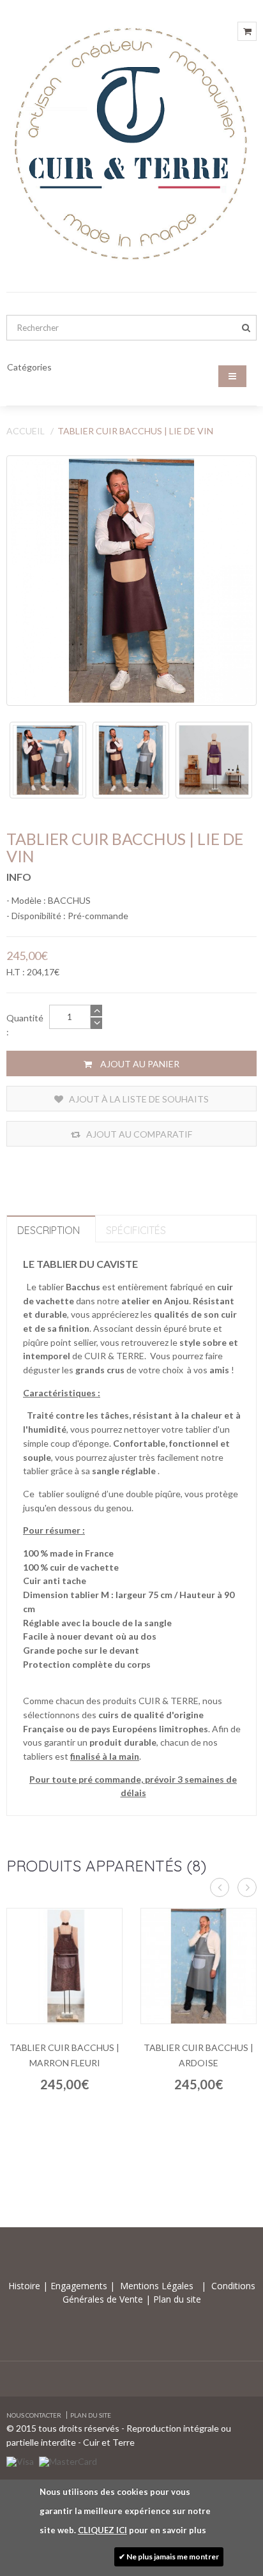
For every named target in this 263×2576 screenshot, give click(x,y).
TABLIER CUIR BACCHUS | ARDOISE (199, 2055)
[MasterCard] (68, 2460)
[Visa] (20, 2460)
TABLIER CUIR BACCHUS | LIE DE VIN (135, 431)
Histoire (26, 2286)
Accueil (26, 431)
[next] (247, 1887)
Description (49, 1230)
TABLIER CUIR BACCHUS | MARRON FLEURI (64, 2055)
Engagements (78, 2286)
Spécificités (136, 1230)
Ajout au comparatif (138, 1134)
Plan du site (176, 2299)
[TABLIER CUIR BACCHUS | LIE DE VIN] (131, 581)
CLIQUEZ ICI (102, 2530)
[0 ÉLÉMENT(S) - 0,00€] (247, 31)
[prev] (220, 1887)
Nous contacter (34, 2415)
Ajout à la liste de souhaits (138, 1099)
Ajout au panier (139, 1064)
